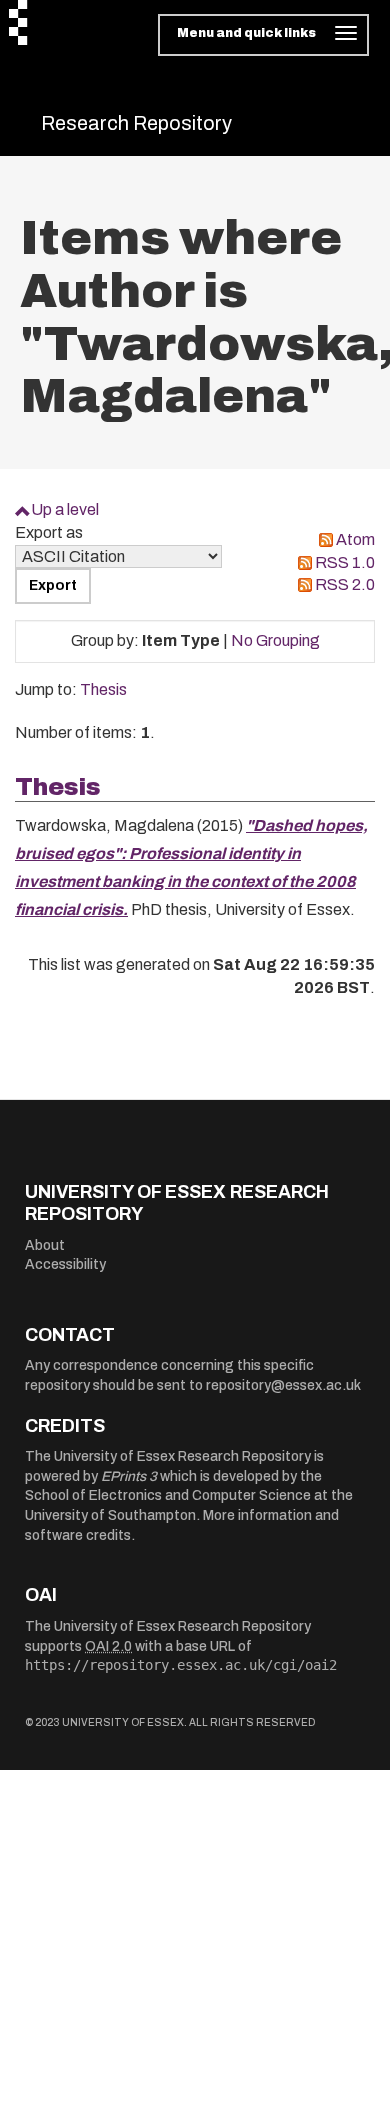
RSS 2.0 (345, 584)
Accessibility (65, 1264)
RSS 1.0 (345, 562)
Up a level (65, 509)
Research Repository (136, 123)
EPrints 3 (129, 1476)
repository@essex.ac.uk (283, 1385)
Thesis (103, 689)
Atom (355, 539)
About (45, 1245)
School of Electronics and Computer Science (168, 1495)
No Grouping (275, 640)
